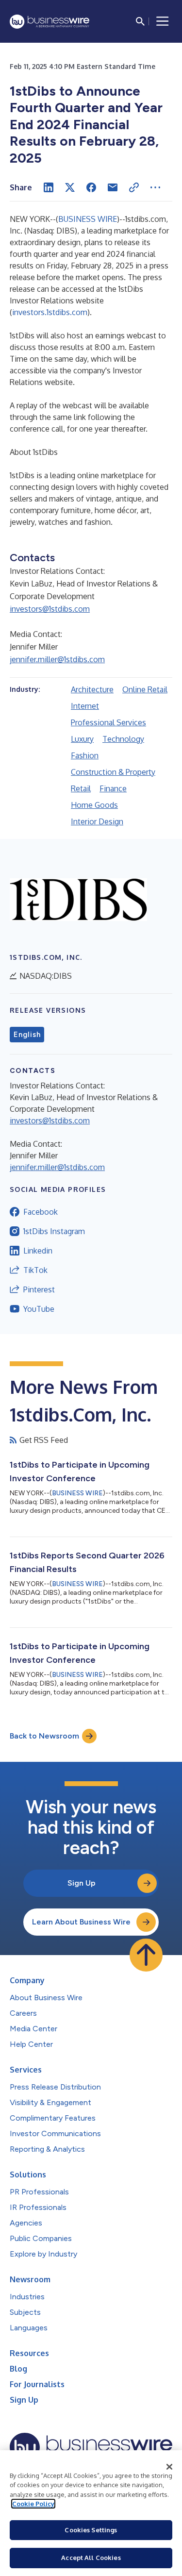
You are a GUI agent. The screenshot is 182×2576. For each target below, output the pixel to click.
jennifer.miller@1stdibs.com (57, 659)
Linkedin (38, 1251)
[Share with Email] (113, 187)
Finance (113, 788)
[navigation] (163, 21)
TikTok (35, 1270)
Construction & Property (113, 772)
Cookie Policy (33, 2504)
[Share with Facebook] (91, 187)
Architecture (92, 689)
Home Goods (94, 805)
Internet (85, 706)
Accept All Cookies (91, 2558)
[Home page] (50, 22)
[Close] (169, 2467)
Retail (81, 788)
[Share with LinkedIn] (49, 187)
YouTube (39, 1309)
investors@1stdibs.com (50, 609)
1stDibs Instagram (54, 1231)
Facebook (41, 1212)
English (27, 1035)
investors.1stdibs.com (50, 312)
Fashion (85, 755)
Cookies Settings (91, 2530)
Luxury (82, 739)
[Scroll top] (146, 1955)
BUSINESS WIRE (88, 219)
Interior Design (97, 821)
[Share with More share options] (155, 187)
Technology (123, 739)
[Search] (140, 21)
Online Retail (145, 689)
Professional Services (108, 722)
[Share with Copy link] (134, 187)
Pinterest (39, 1289)
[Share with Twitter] (70, 187)
